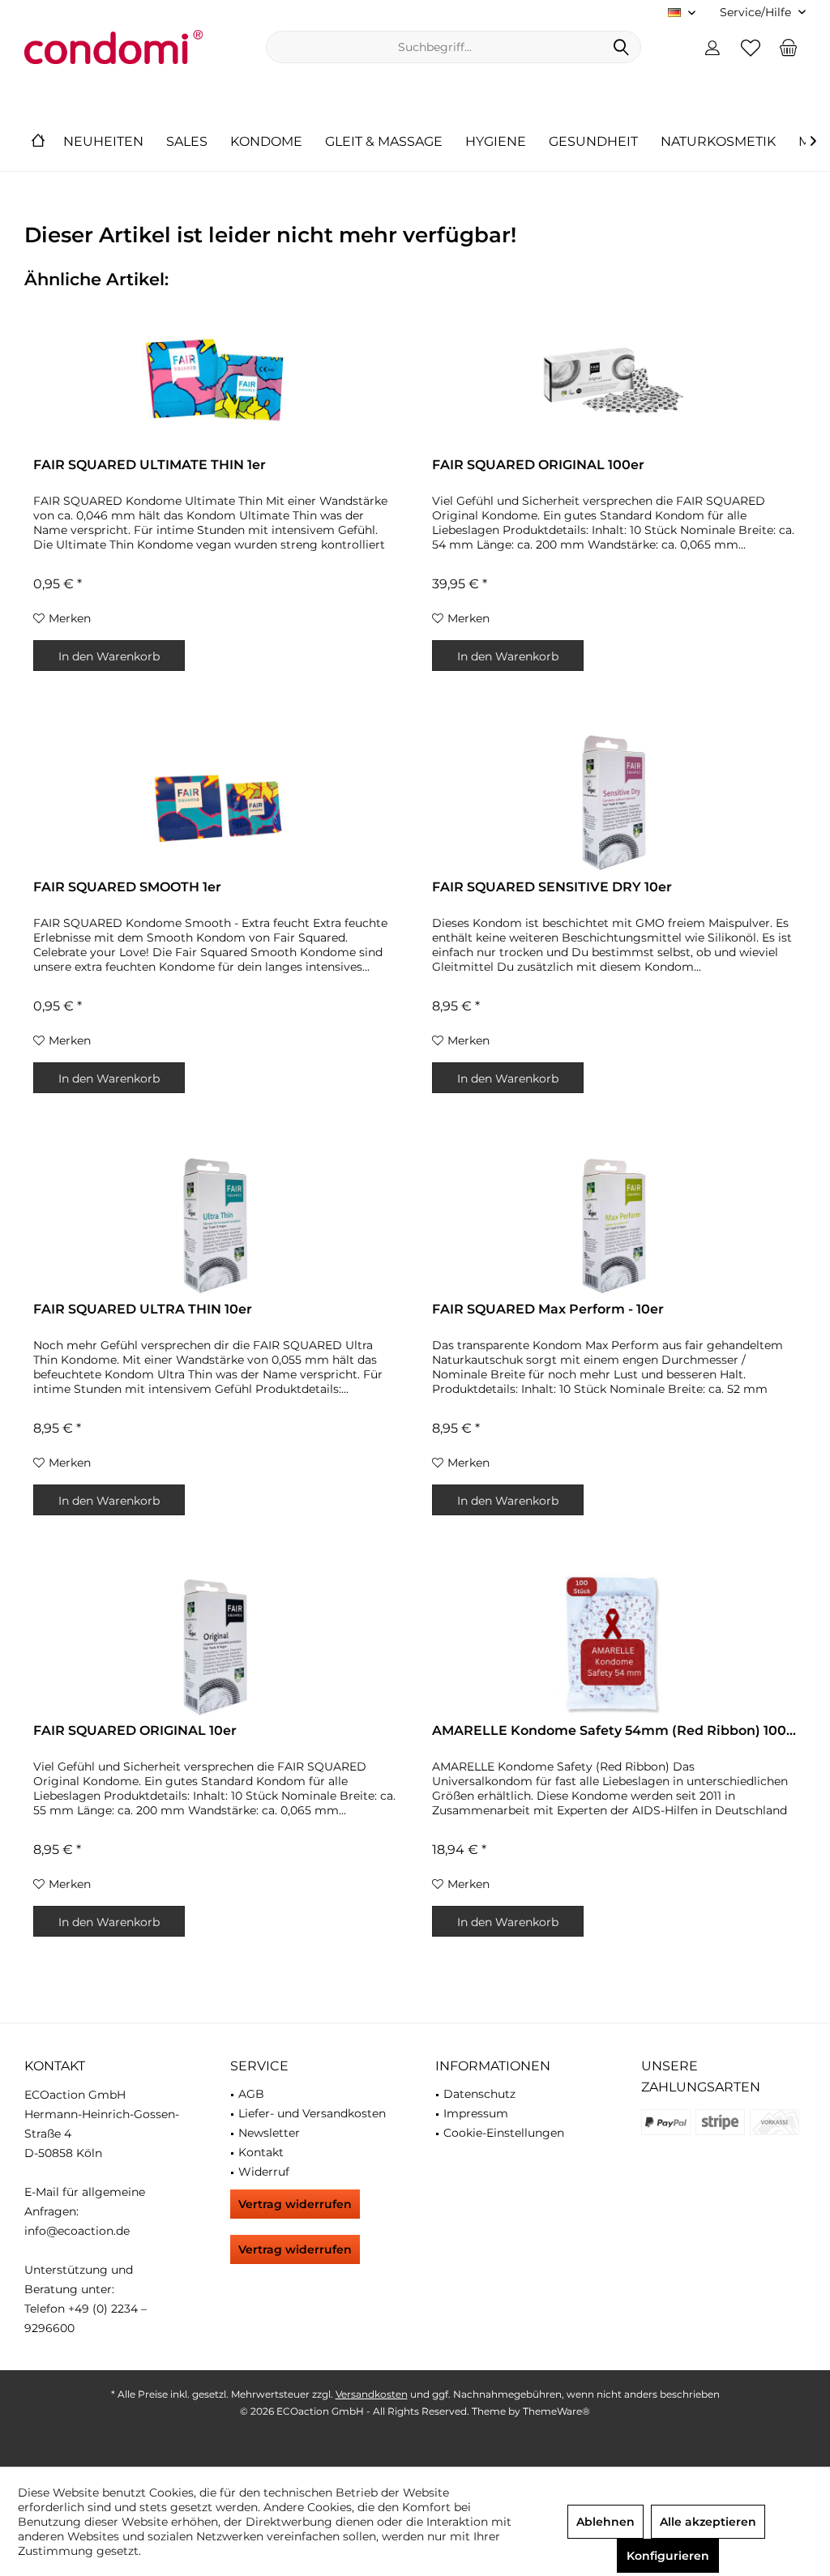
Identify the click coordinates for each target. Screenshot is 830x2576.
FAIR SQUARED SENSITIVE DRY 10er (552, 887)
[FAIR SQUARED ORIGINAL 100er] (614, 380)
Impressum (476, 2113)
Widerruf (264, 2172)
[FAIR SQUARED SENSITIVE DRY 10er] (614, 802)
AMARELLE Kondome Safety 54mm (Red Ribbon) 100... (614, 1730)
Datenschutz (479, 2094)
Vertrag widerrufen (295, 2204)
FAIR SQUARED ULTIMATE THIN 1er (150, 465)
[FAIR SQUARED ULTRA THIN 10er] (216, 1224)
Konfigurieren (668, 2556)
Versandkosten (372, 2394)
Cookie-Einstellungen (504, 2133)
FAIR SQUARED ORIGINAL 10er (135, 1730)
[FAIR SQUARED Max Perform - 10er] (614, 1224)
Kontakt (261, 2152)
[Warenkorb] (789, 47)
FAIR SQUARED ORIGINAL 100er (538, 465)
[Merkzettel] (751, 47)
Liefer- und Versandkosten (312, 2113)
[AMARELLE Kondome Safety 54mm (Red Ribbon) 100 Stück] (614, 1646)
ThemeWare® (556, 2411)
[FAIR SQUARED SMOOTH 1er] (216, 802)
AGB (251, 2094)
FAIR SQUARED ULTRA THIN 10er (143, 1309)
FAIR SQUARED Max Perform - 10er (548, 1309)
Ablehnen (605, 2522)
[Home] (38, 142)
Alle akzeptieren (708, 2522)
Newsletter (269, 2133)
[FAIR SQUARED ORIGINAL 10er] (216, 1646)
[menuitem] (757, 13)
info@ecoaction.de (77, 2231)
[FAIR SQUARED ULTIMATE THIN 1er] (216, 380)
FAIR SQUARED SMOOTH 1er (127, 887)
